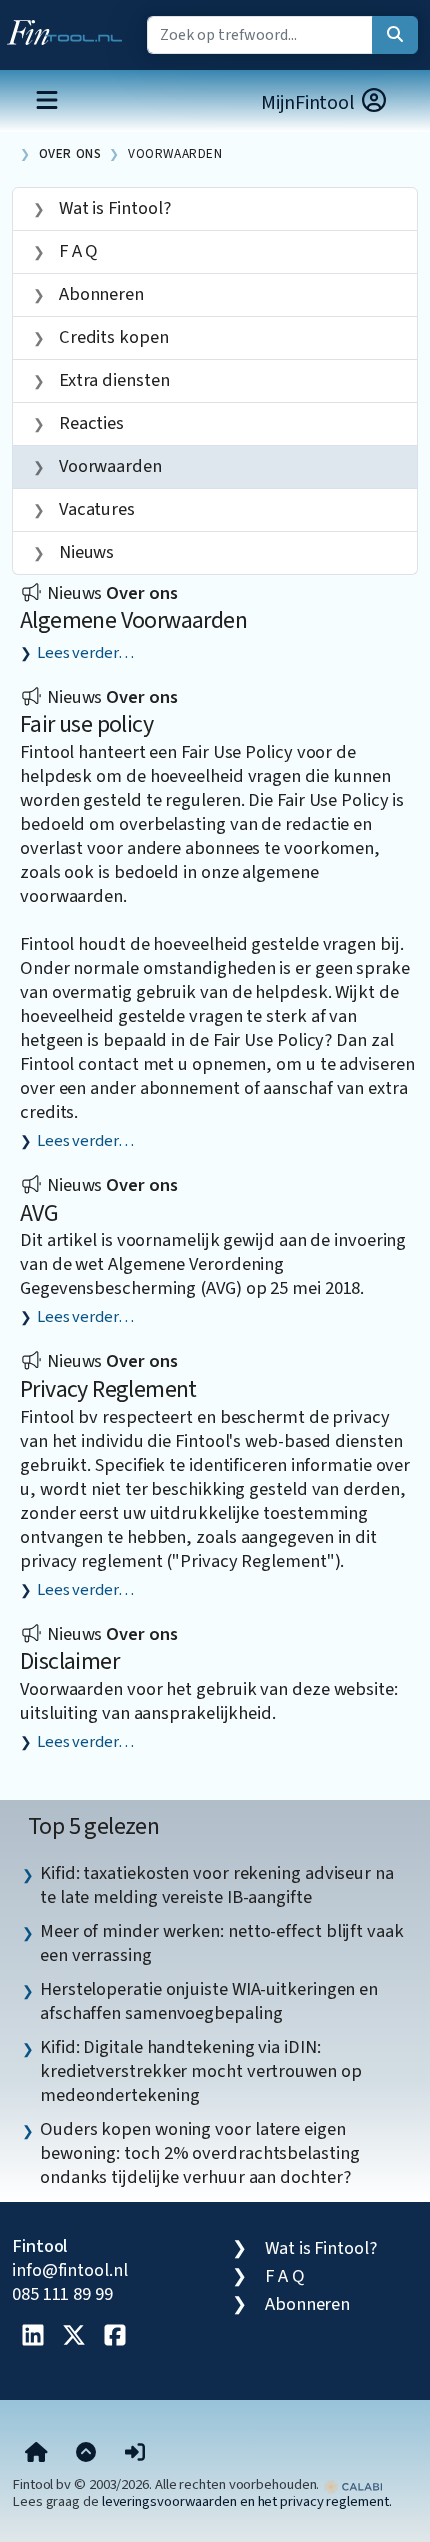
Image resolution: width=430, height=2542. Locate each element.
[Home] (36, 2454)
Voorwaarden (175, 153)
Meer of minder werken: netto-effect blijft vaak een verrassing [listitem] (222, 1943)
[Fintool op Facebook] (115, 2337)
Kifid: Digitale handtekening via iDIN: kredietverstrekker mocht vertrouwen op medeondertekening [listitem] (201, 2071)
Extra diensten (112, 380)
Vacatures (95, 509)
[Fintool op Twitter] (74, 2337)
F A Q (76, 251)
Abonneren (99, 294)
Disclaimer (69, 1661)
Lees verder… (85, 653)
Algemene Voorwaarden (133, 620)
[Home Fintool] (69, 28)
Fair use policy (86, 724)
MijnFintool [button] (310, 103)
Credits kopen (112, 337)
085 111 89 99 (62, 2294)
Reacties (89, 423)
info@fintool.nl (70, 2270)
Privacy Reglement (108, 1389)
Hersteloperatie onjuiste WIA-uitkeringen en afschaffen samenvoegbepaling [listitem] (209, 2001)
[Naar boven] (86, 2454)
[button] (135, 2454)
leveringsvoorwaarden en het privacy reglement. (247, 2501)
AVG (39, 1213)
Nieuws (84, 552)
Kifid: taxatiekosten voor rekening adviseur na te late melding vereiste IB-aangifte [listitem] (217, 1885)
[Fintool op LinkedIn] (33, 2337)
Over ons (70, 153)
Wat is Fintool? (113, 208)
